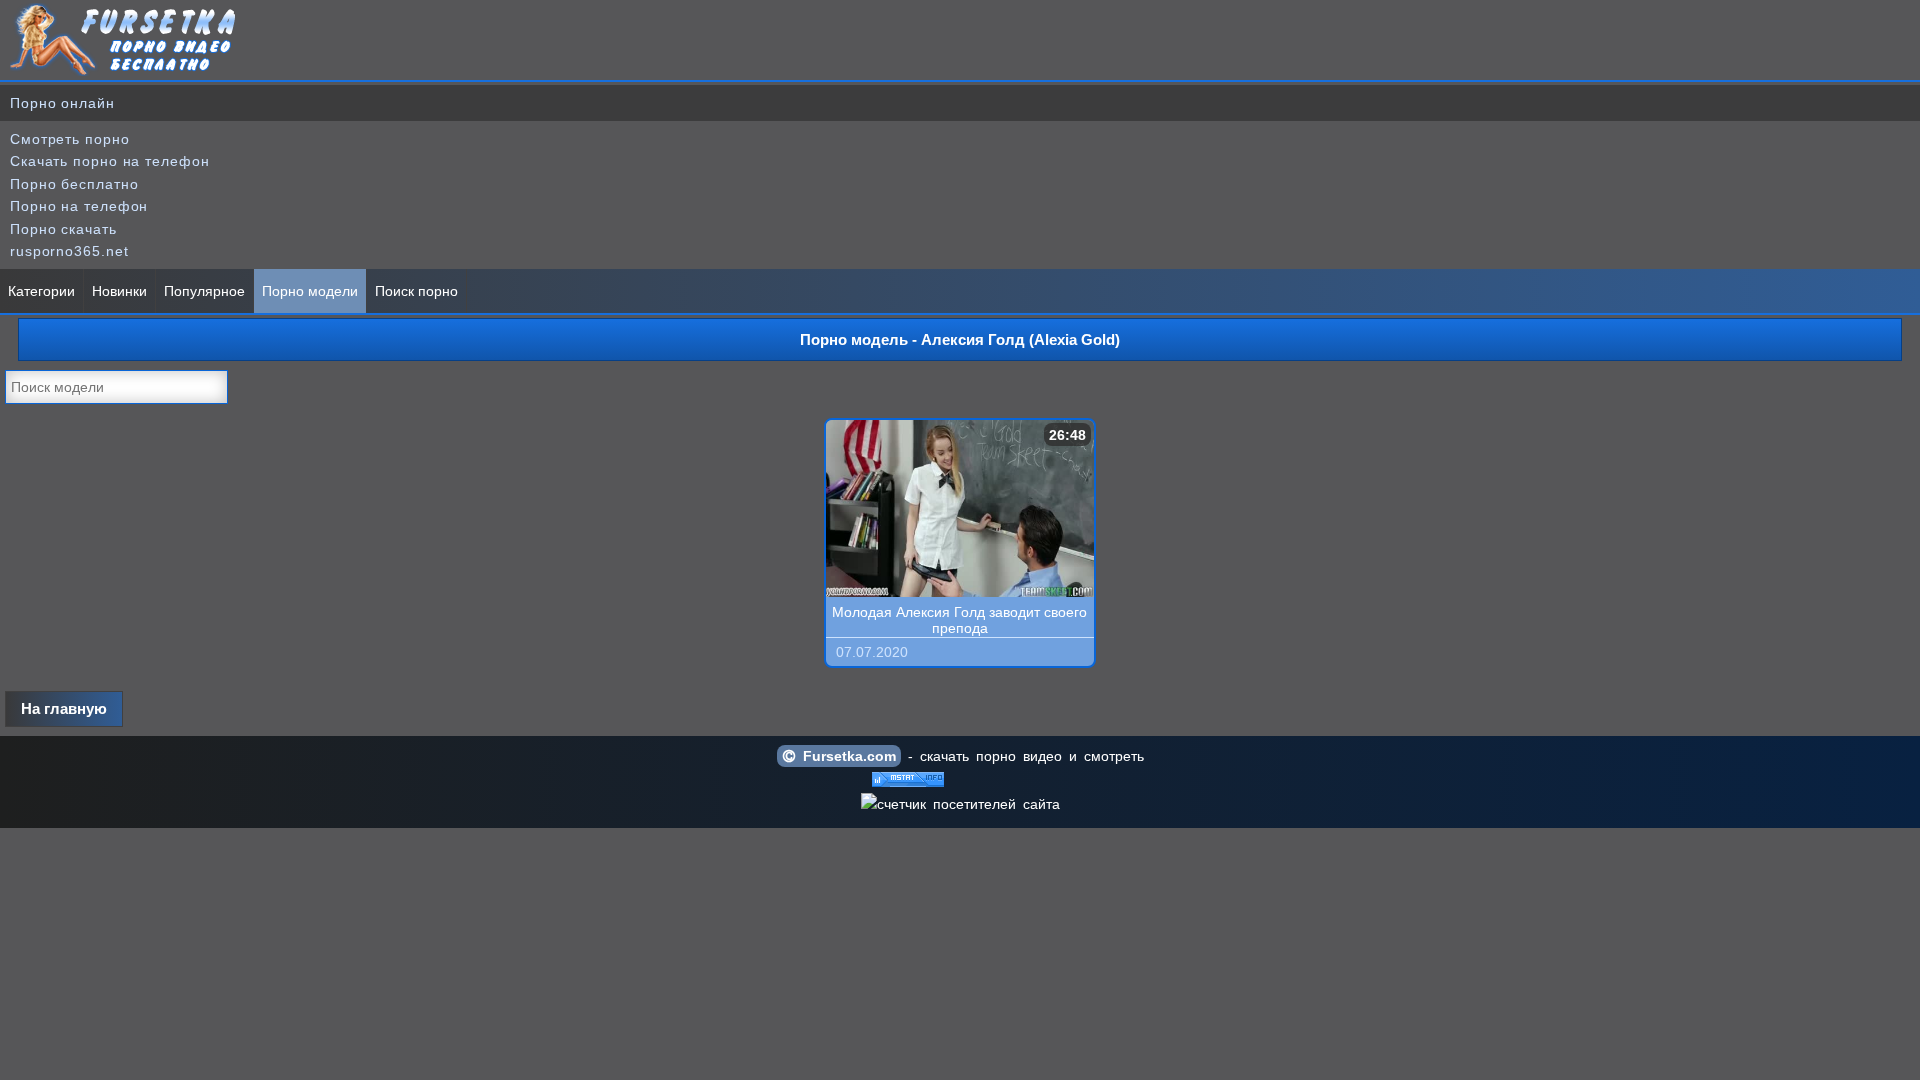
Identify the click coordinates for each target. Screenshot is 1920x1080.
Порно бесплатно (74, 184)
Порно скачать (63, 229)
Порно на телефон (79, 206)
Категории (41, 291)
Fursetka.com (846, 756)
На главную (64, 708)
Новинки (119, 291)
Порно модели (310, 291)
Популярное (204, 291)
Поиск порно (416, 291)
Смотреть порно (70, 139)
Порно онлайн (62, 103)
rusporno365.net (69, 251)
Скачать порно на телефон (110, 161)
